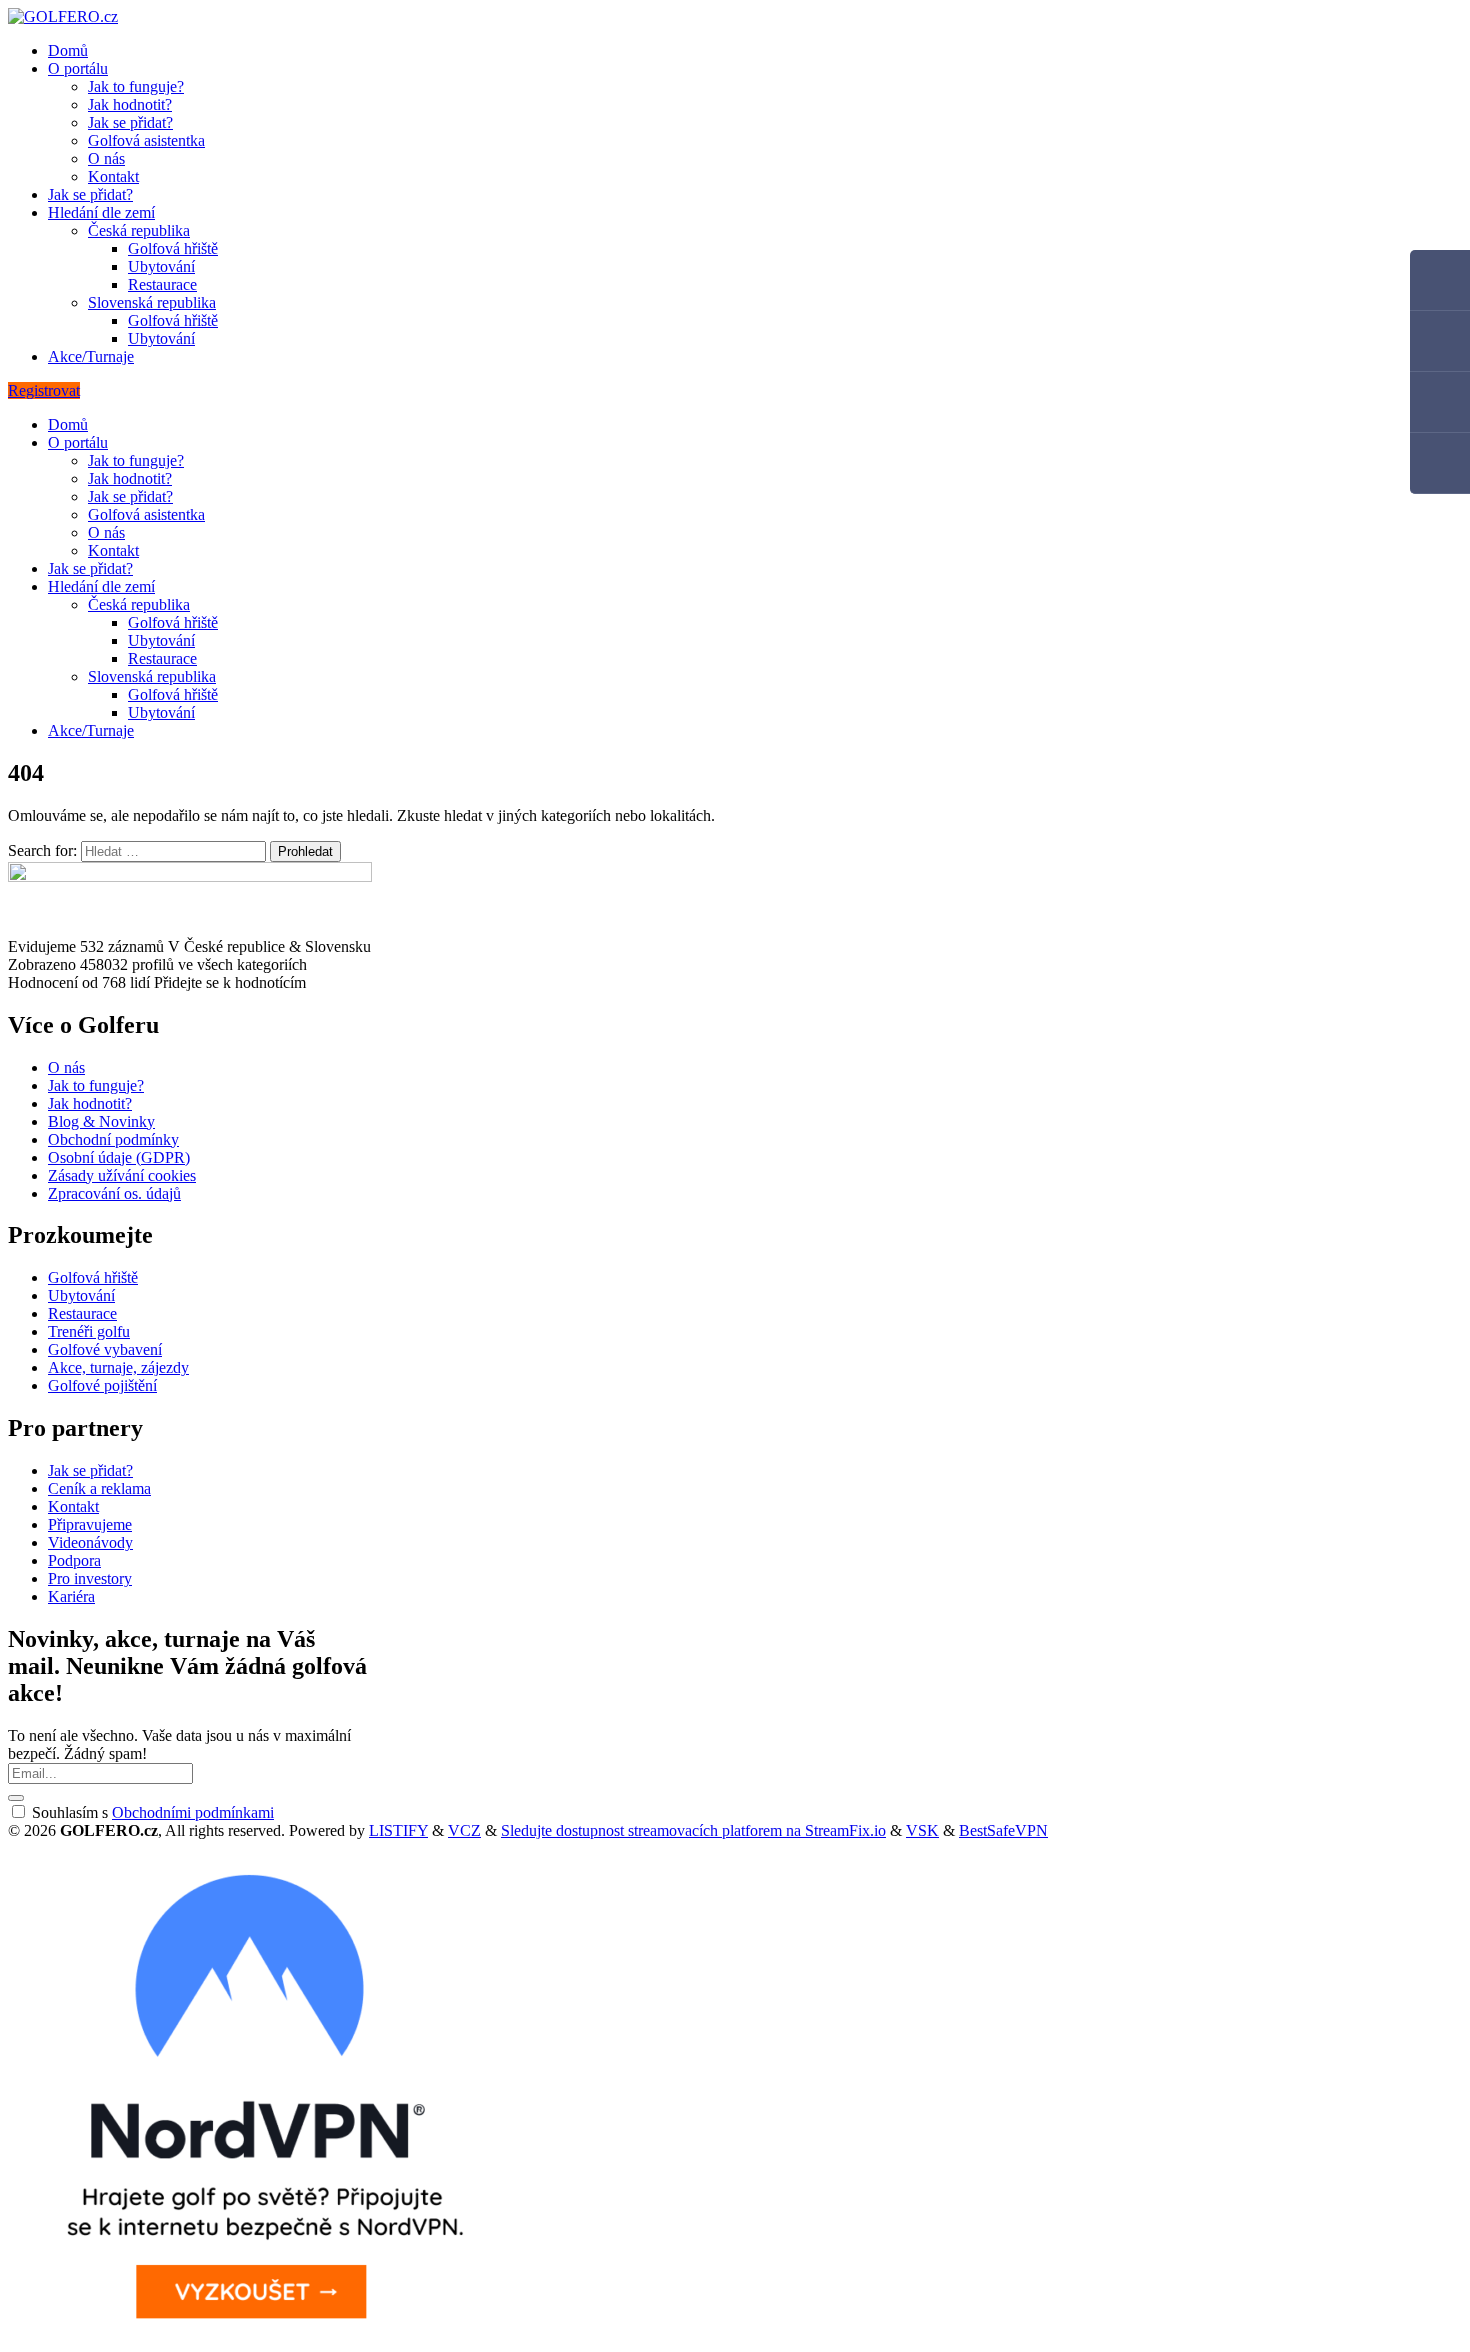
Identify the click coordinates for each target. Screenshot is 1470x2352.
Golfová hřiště (173, 248)
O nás (106, 158)
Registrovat (44, 390)
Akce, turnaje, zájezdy (118, 1367)
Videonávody (90, 1542)
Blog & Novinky (101, 1121)
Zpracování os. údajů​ (114, 1193)
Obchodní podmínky (113, 1139)
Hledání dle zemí (101, 212)
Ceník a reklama (99, 1488)
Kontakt (113, 176)
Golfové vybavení (105, 1349)
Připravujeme (90, 1524)
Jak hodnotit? (130, 104)
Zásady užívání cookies (122, 1175)
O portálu (78, 68)
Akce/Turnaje (91, 356)
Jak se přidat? (130, 122)
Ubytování (161, 266)
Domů (68, 50)
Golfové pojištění (102, 1385)
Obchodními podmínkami (193, 1812)
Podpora (74, 1560)
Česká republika (139, 230)
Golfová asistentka (146, 140)
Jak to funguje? (136, 86)
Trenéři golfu (89, 1331)
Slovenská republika (152, 302)
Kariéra (71, 1596)
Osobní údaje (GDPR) (119, 1157)
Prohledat (305, 851)
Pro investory (90, 1578)
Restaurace (162, 284)
